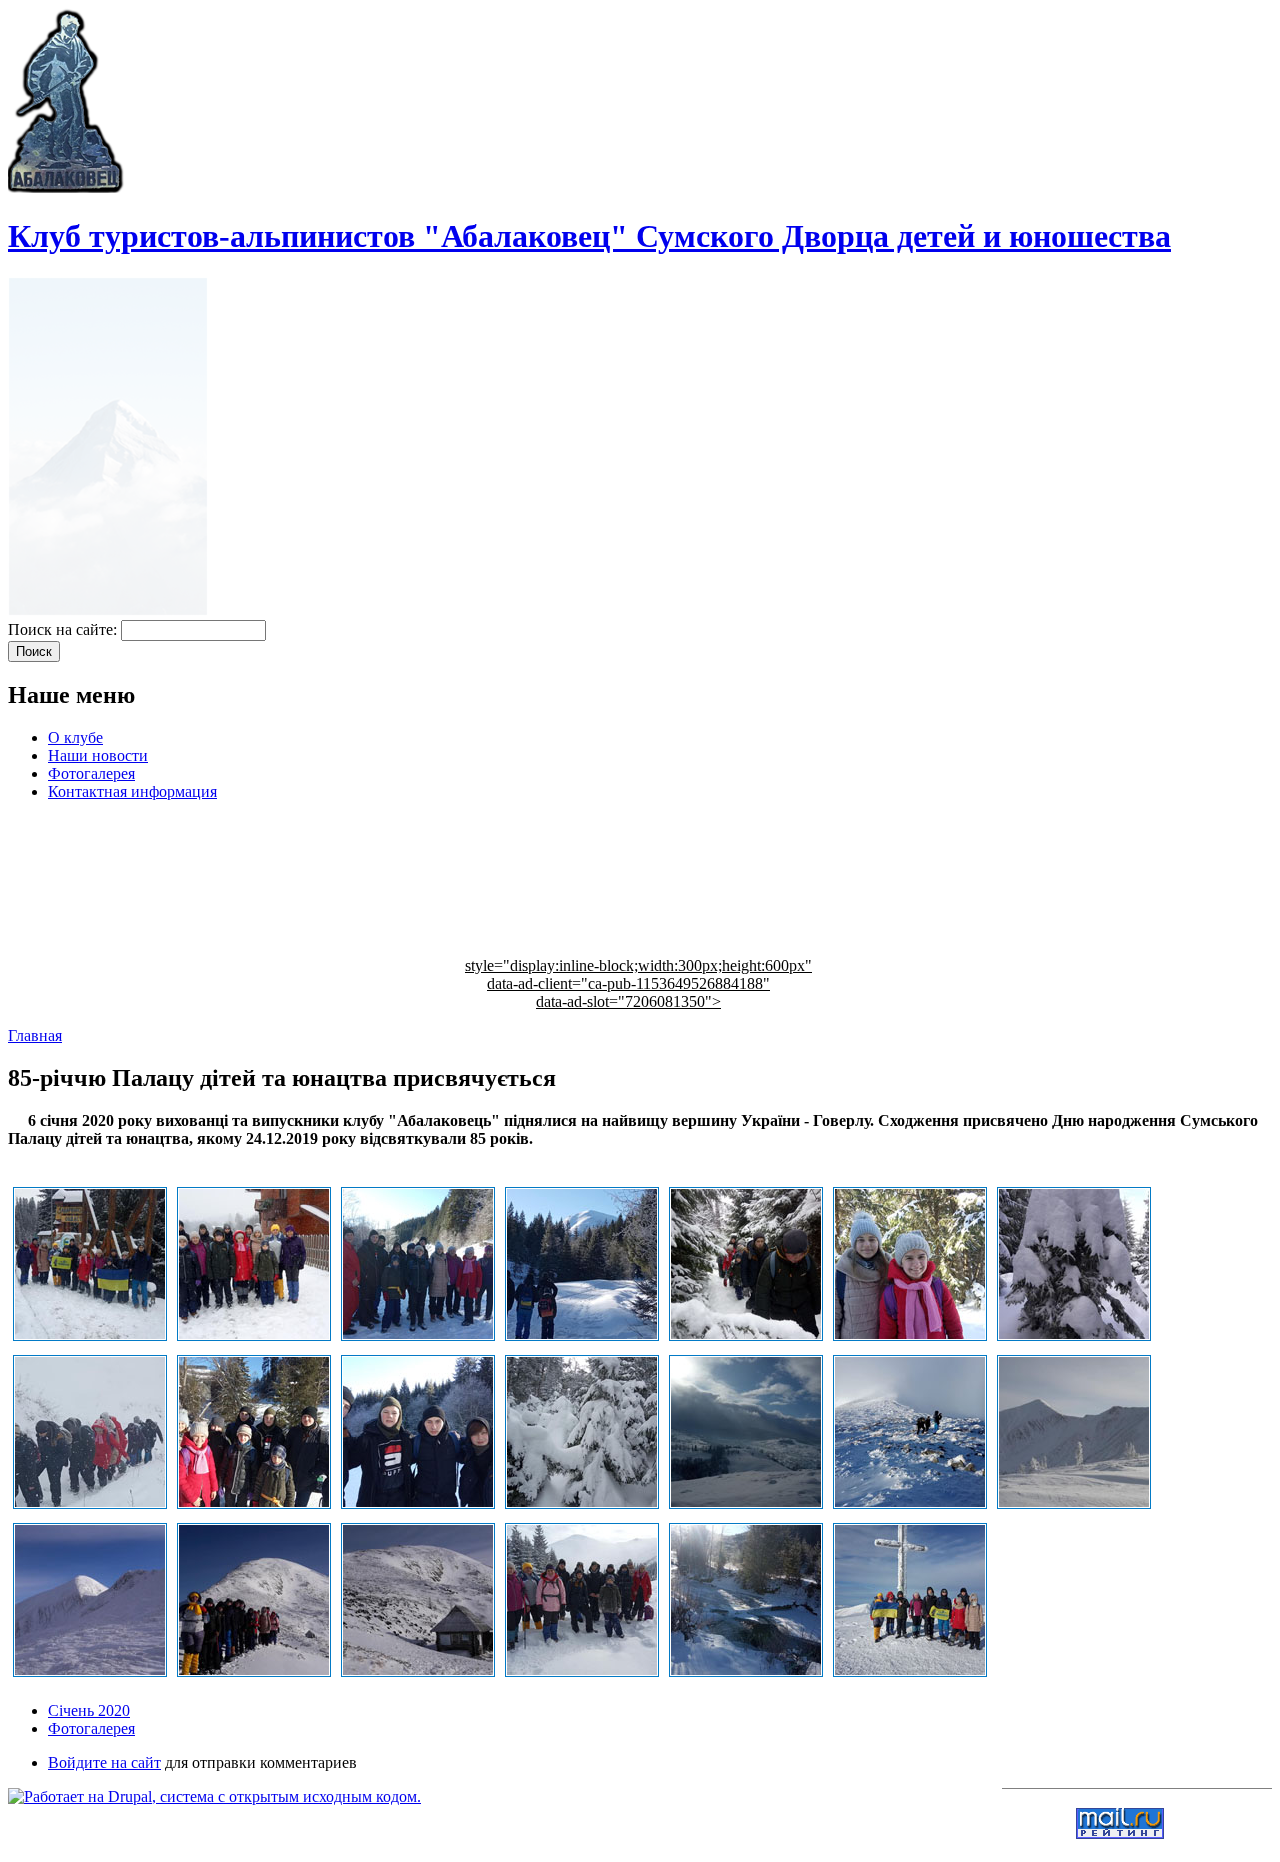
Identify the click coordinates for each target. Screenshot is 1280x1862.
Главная (35, 1035)
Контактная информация (132, 791)
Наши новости (98, 755)
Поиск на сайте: (64, 629)
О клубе (75, 737)
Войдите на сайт (104, 1762)
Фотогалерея (91, 773)
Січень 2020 (89, 1710)
